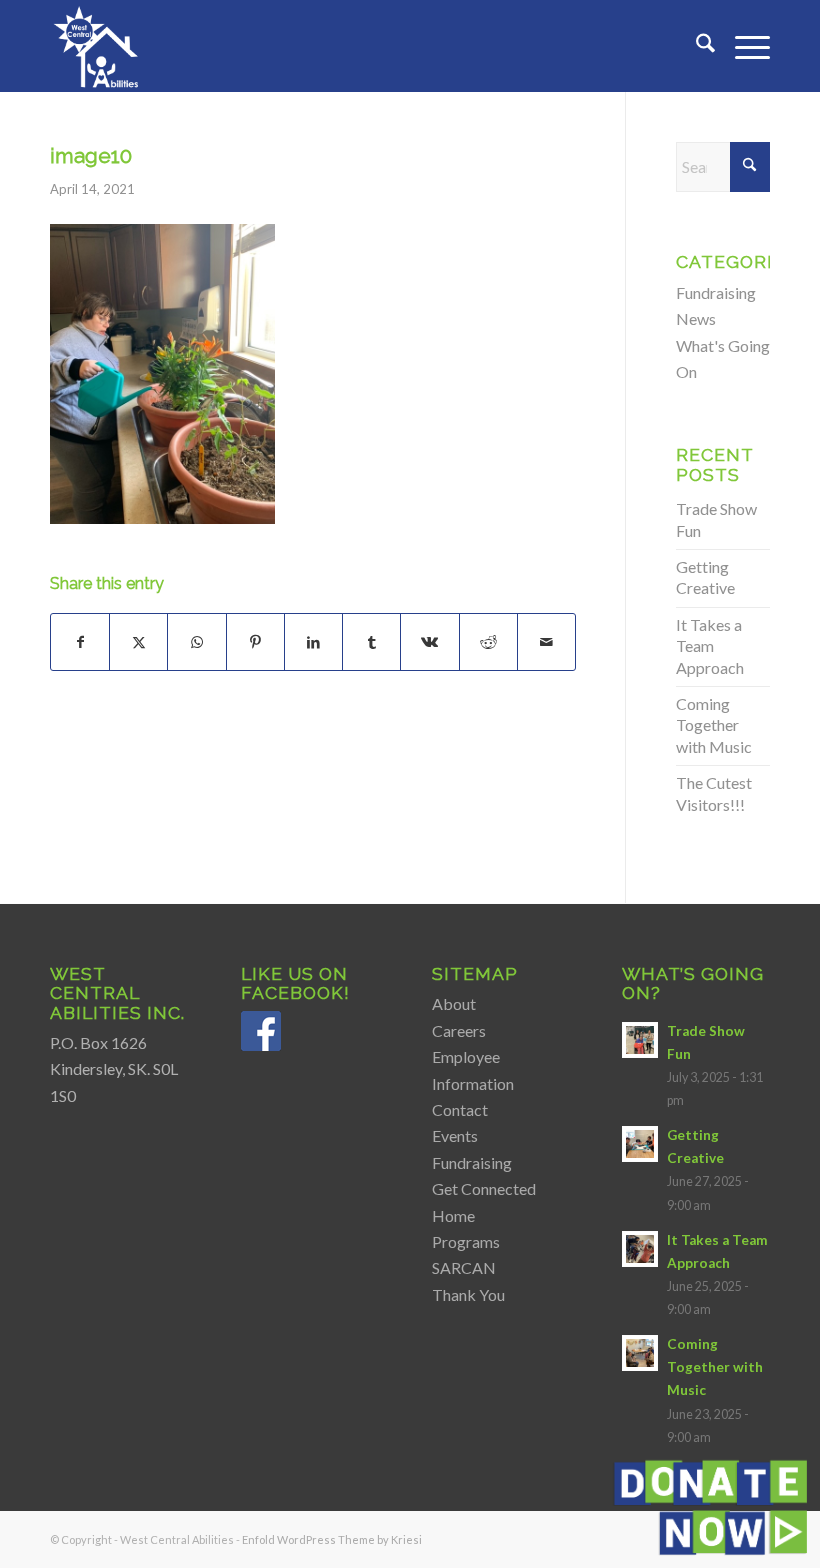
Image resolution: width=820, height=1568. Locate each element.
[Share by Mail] (546, 642)
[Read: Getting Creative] (640, 1144)
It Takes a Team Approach (710, 646)
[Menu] (742, 46)
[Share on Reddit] (488, 642)
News (696, 318)
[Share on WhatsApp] (196, 642)
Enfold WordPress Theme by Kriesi (332, 1539)
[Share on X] (138, 642)
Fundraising (716, 292)
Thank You (468, 1294)
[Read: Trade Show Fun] (640, 1040)
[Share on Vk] (429, 642)
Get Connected (484, 1188)
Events (455, 1135)
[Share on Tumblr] (371, 642)
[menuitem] (695, 46)
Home (453, 1215)
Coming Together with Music (714, 725)
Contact (460, 1109)
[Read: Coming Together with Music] (640, 1353)
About (454, 1003)
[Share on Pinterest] (255, 642)
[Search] (695, 46)
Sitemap (475, 973)
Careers (459, 1030)
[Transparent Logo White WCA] (98, 46)
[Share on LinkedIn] (313, 642)
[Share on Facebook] (80, 642)
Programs (466, 1241)
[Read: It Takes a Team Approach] (640, 1249)
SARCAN (464, 1267)
